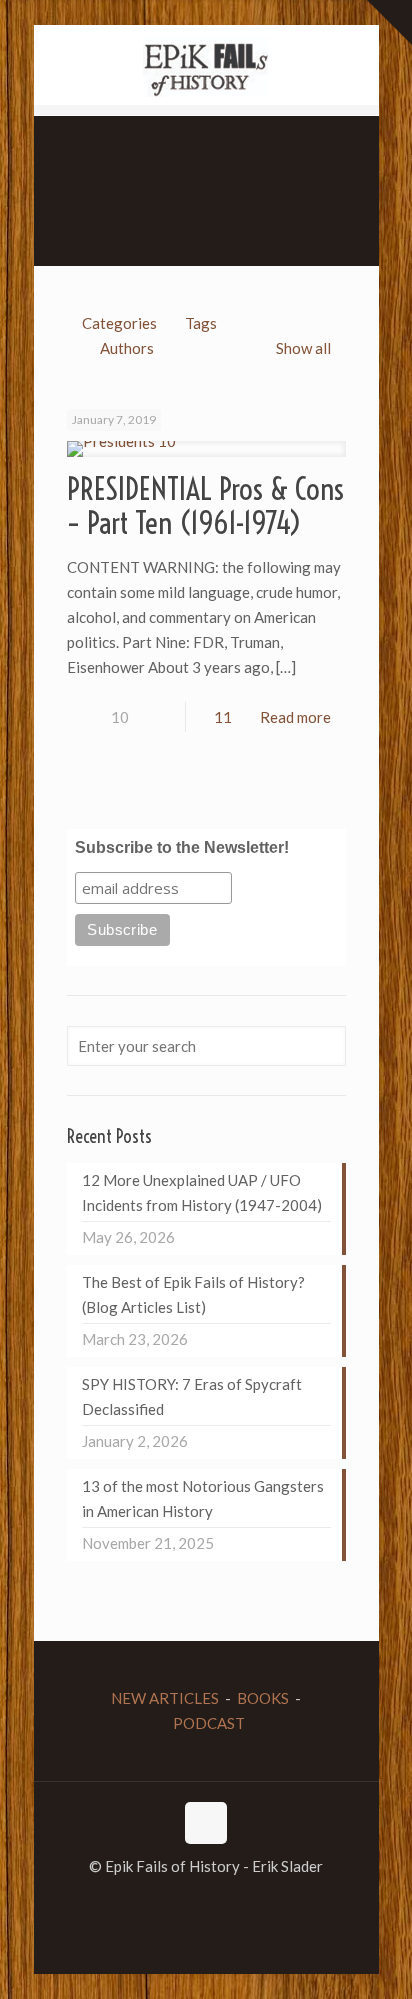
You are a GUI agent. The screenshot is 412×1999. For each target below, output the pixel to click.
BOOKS (263, 1698)
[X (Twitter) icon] (185, 1901)
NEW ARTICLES (165, 1698)
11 (223, 717)
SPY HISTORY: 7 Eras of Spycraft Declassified (192, 1396)
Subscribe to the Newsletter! (182, 847)
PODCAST (209, 1723)
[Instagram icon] (227, 1901)
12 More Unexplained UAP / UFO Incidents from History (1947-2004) (202, 1192)
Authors (127, 348)
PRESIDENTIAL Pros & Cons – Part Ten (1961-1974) (205, 506)
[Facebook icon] (164, 1901)
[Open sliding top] (389, 22)
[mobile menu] (27, 30)
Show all (303, 348)
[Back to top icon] (206, 1823)
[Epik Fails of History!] (206, 65)
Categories (119, 323)
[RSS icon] (248, 1901)
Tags (201, 323)
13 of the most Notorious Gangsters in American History (203, 1498)
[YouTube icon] (206, 1901)
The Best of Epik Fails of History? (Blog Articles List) (193, 1294)
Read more (295, 717)
